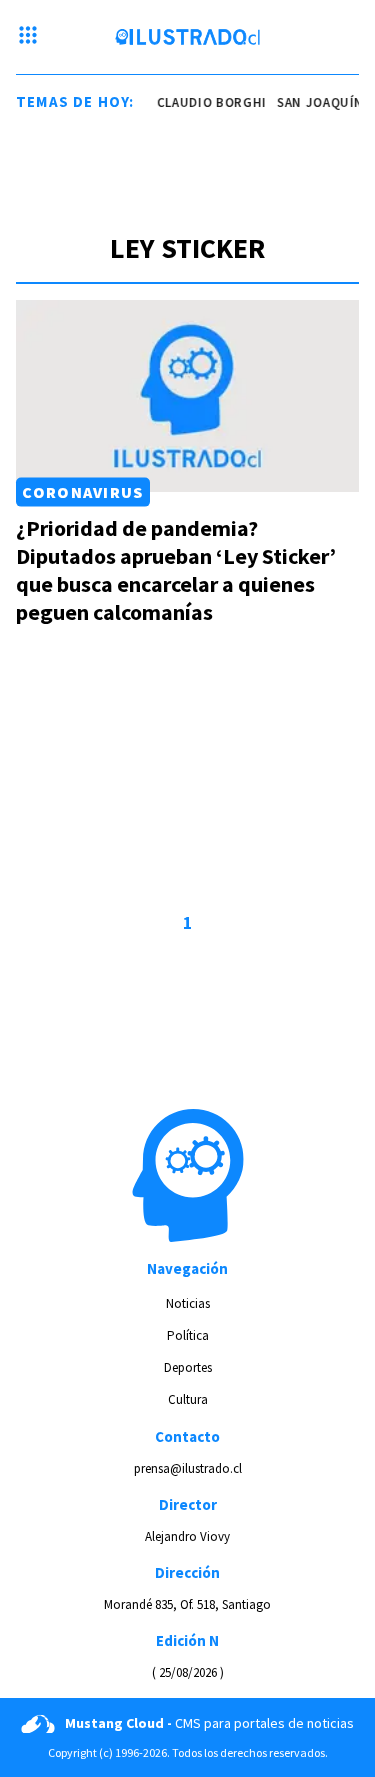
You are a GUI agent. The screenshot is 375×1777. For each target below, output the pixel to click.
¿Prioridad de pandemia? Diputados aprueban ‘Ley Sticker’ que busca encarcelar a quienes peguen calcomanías (176, 570)
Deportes (188, 1367)
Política (188, 1335)
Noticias (188, 1303)
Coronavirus (82, 492)
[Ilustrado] (187, 37)
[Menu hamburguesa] (28, 37)
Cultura (188, 1399)
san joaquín (316, 102)
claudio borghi (208, 102)
